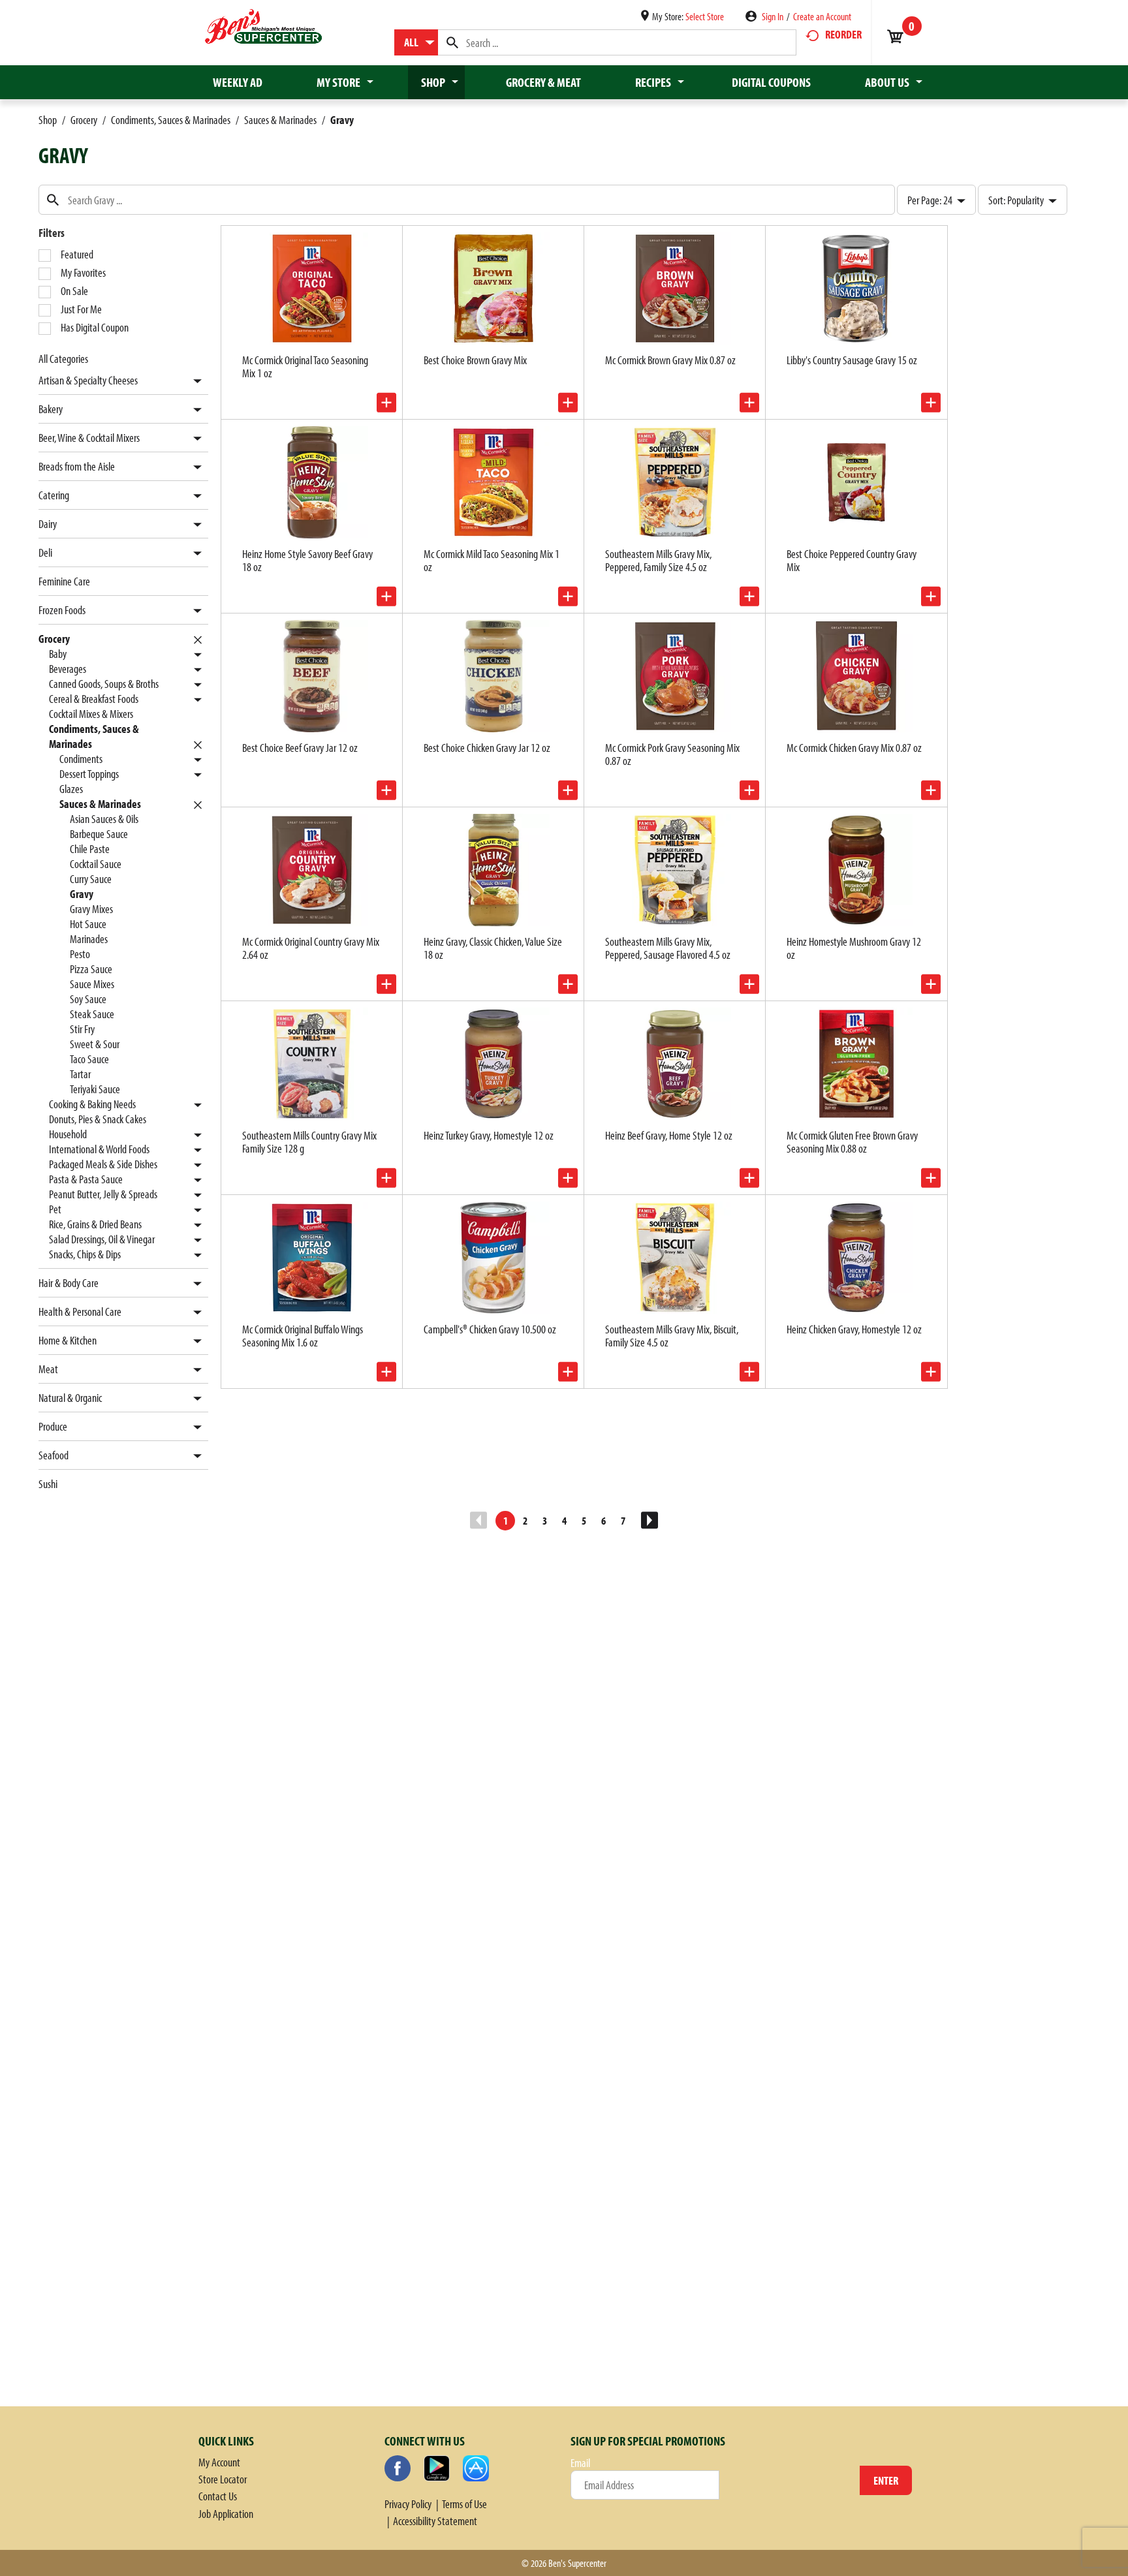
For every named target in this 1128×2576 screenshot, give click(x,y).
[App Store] (476, 2468)
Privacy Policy (408, 2504)
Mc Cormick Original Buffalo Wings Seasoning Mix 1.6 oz (303, 1336)
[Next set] (649, 1521)
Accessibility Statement (435, 2521)
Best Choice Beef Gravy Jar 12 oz (300, 748)
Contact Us (218, 2496)
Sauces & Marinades (280, 120)
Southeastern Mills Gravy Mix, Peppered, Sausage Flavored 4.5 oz (668, 948)
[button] (194, 381)
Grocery (84, 120)
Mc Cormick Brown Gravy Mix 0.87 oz (670, 360)
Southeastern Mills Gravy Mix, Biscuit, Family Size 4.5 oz (672, 1336)
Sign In (773, 16)
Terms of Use (464, 2504)
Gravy (342, 120)
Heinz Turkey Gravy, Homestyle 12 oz (489, 1135)
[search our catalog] (452, 42)
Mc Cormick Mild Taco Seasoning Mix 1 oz (492, 560)
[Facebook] (398, 2468)
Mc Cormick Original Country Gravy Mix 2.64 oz (311, 948)
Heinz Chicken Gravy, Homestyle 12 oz (854, 1329)
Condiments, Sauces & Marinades (171, 120)
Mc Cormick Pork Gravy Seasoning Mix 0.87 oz (672, 754)
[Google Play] (437, 2468)
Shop (48, 120)
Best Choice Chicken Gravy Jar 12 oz (487, 748)
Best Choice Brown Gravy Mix (475, 360)
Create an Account (822, 16)
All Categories (63, 359)
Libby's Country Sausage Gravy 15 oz (852, 360)
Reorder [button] (843, 34)
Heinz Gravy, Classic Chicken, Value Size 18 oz (493, 948)
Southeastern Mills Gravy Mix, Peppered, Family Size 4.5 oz (658, 560)
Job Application (226, 2514)
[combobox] (416, 42)
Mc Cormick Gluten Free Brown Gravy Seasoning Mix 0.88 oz (852, 1142)
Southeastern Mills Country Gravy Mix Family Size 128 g (309, 1142)
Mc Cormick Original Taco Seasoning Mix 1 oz (305, 366)
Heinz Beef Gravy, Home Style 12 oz (669, 1135)
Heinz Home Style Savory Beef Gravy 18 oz (307, 560)
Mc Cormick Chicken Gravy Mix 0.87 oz (854, 748)
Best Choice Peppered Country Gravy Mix (852, 560)
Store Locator (223, 2479)
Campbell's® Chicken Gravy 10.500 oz (490, 1329)
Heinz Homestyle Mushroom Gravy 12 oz (854, 948)
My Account (219, 2462)
